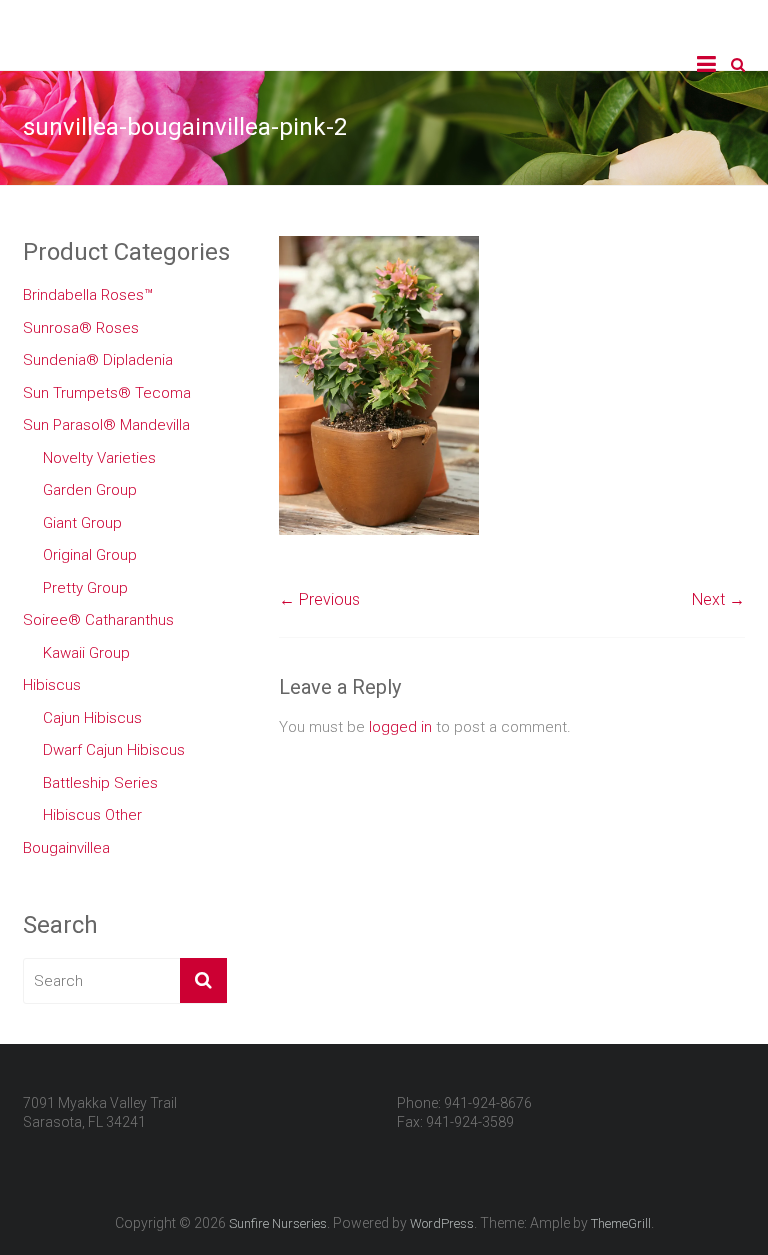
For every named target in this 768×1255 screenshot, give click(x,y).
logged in (400, 727)
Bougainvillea (66, 848)
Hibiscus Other (92, 815)
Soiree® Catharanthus (98, 620)
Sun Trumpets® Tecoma (107, 393)
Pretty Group (85, 588)
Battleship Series (100, 783)
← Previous (319, 599)
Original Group (90, 555)
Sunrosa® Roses (81, 328)
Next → (718, 599)
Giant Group (82, 523)
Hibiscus (52, 685)
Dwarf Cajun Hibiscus (114, 750)
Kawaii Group (86, 653)
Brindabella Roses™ (88, 295)
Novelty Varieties (99, 458)
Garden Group (90, 490)
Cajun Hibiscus (92, 718)
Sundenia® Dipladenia (98, 360)
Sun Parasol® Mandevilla (106, 425)
